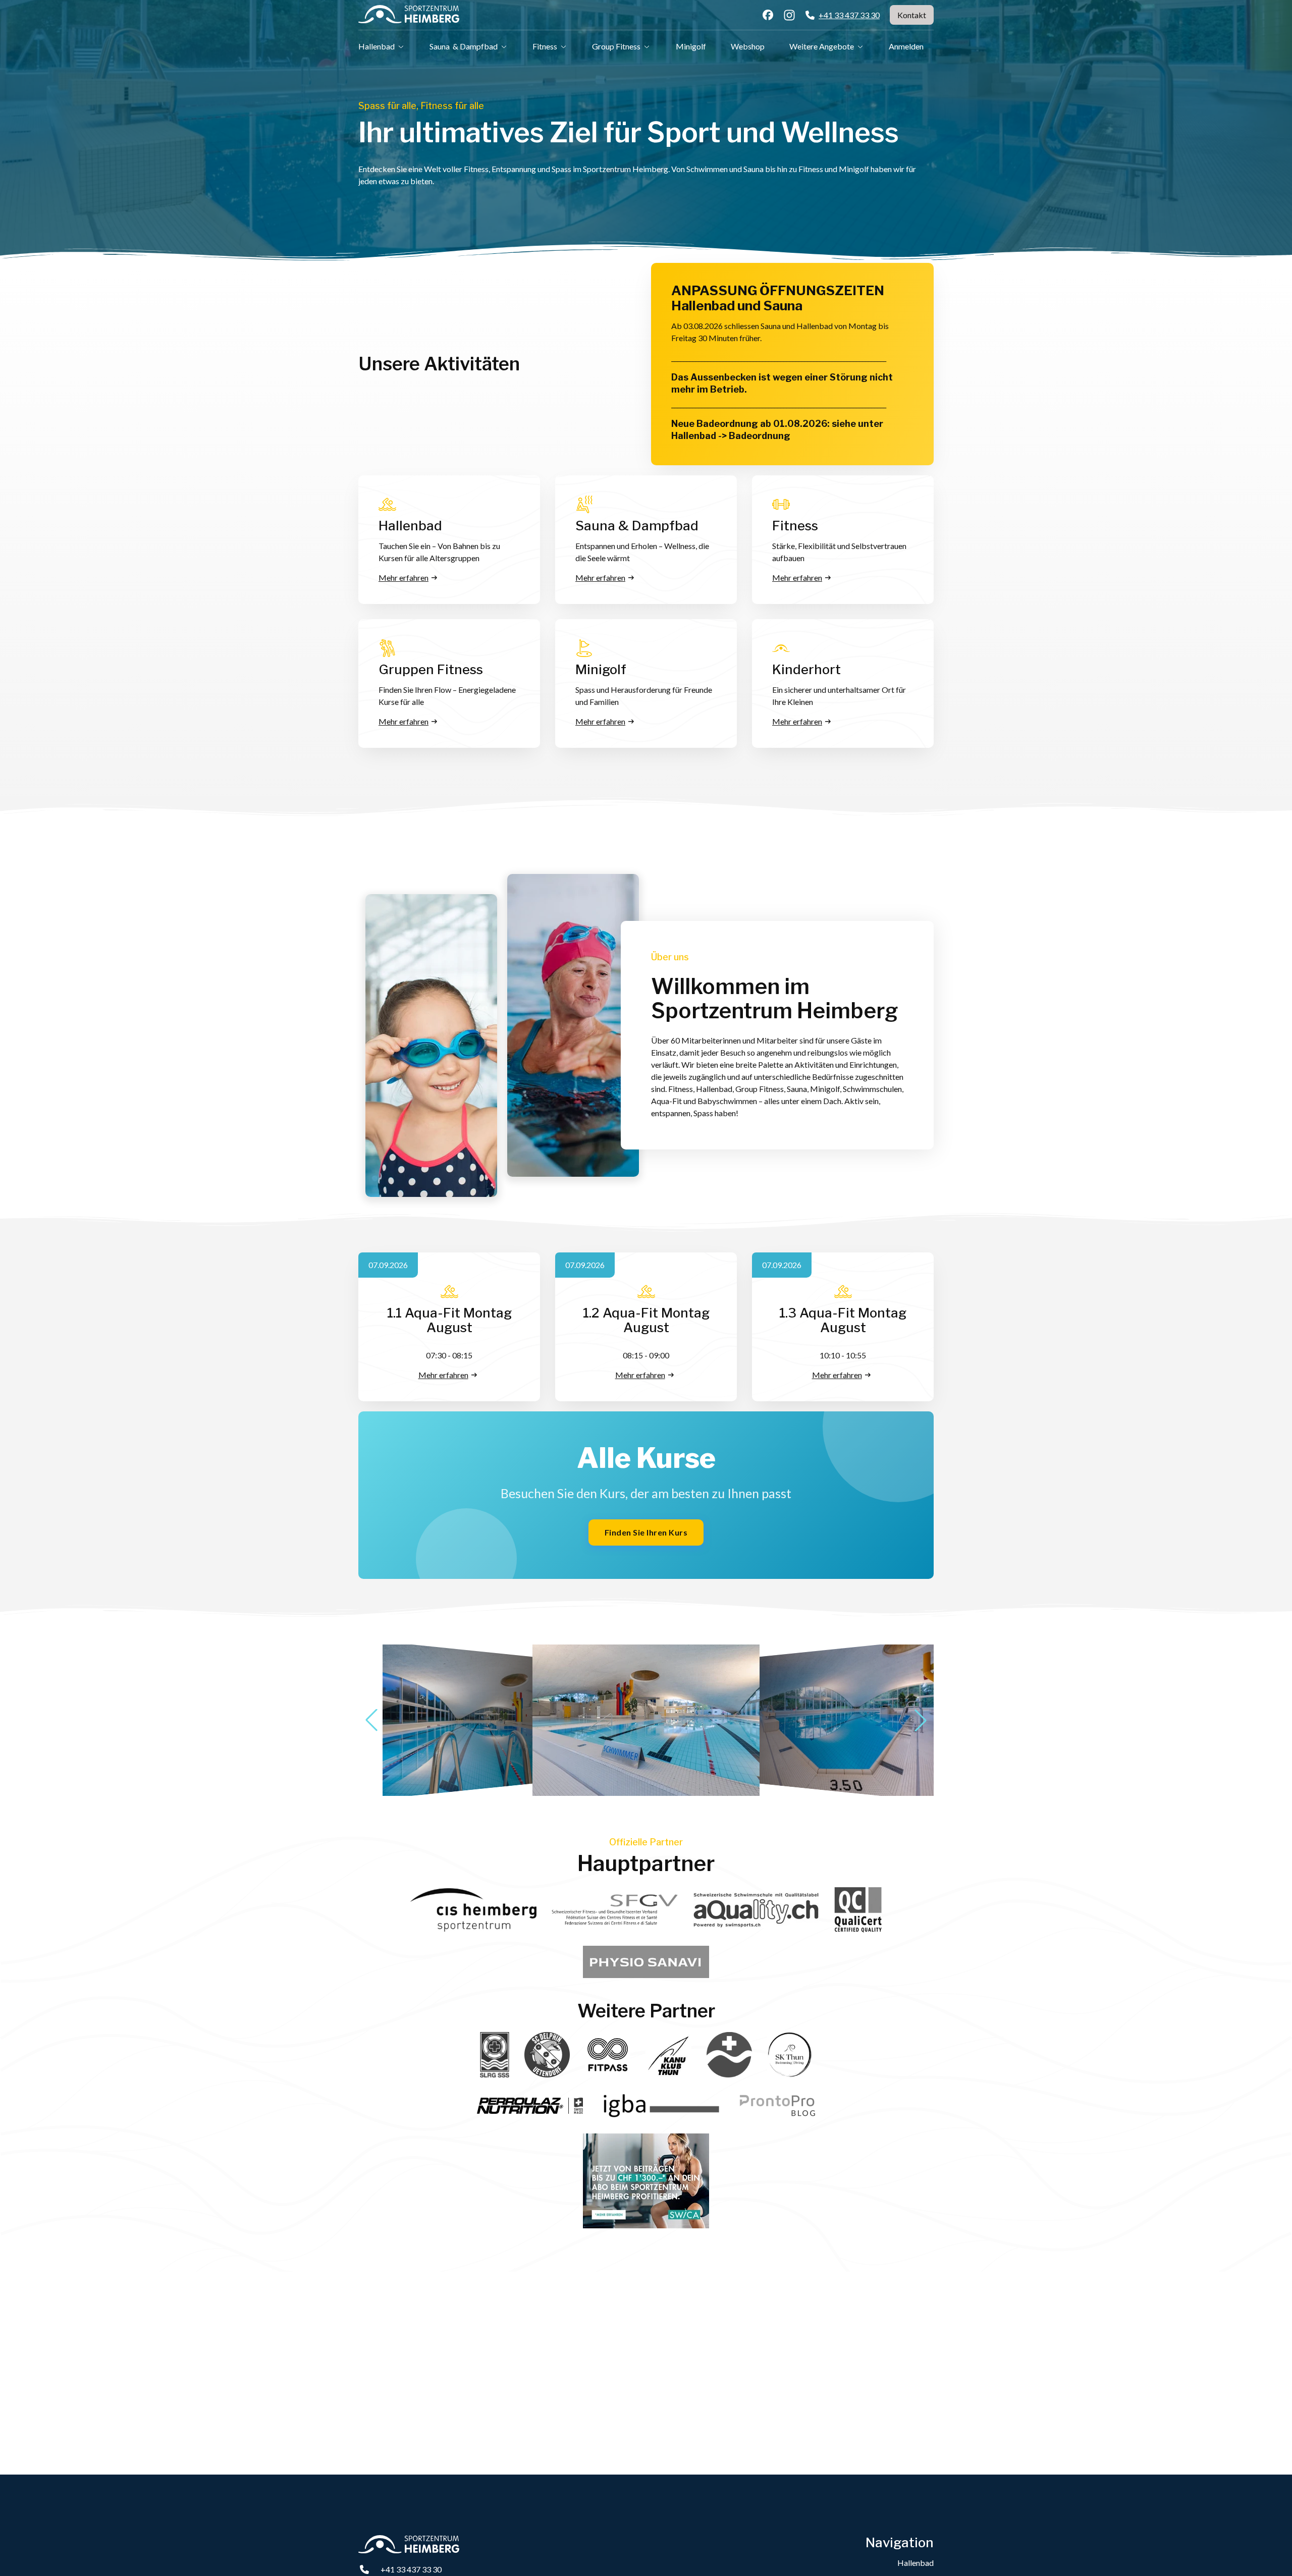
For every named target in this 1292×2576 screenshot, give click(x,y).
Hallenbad (916, 2563)
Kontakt (912, 15)
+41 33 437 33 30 (411, 2569)
